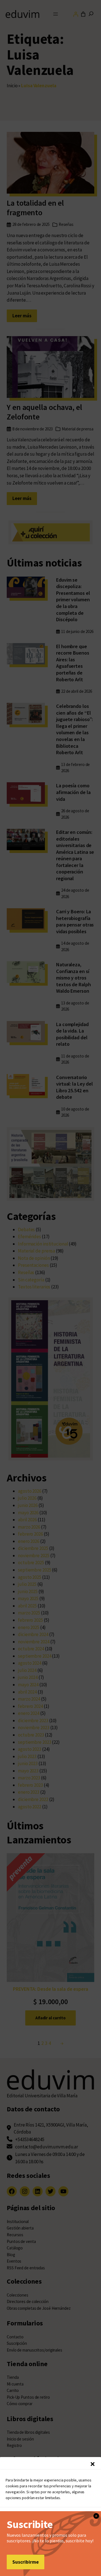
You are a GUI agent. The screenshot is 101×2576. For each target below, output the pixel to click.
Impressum (86, 2561)
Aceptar (51, 2517)
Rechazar (50, 2533)
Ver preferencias (51, 2548)
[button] (93, 2464)
